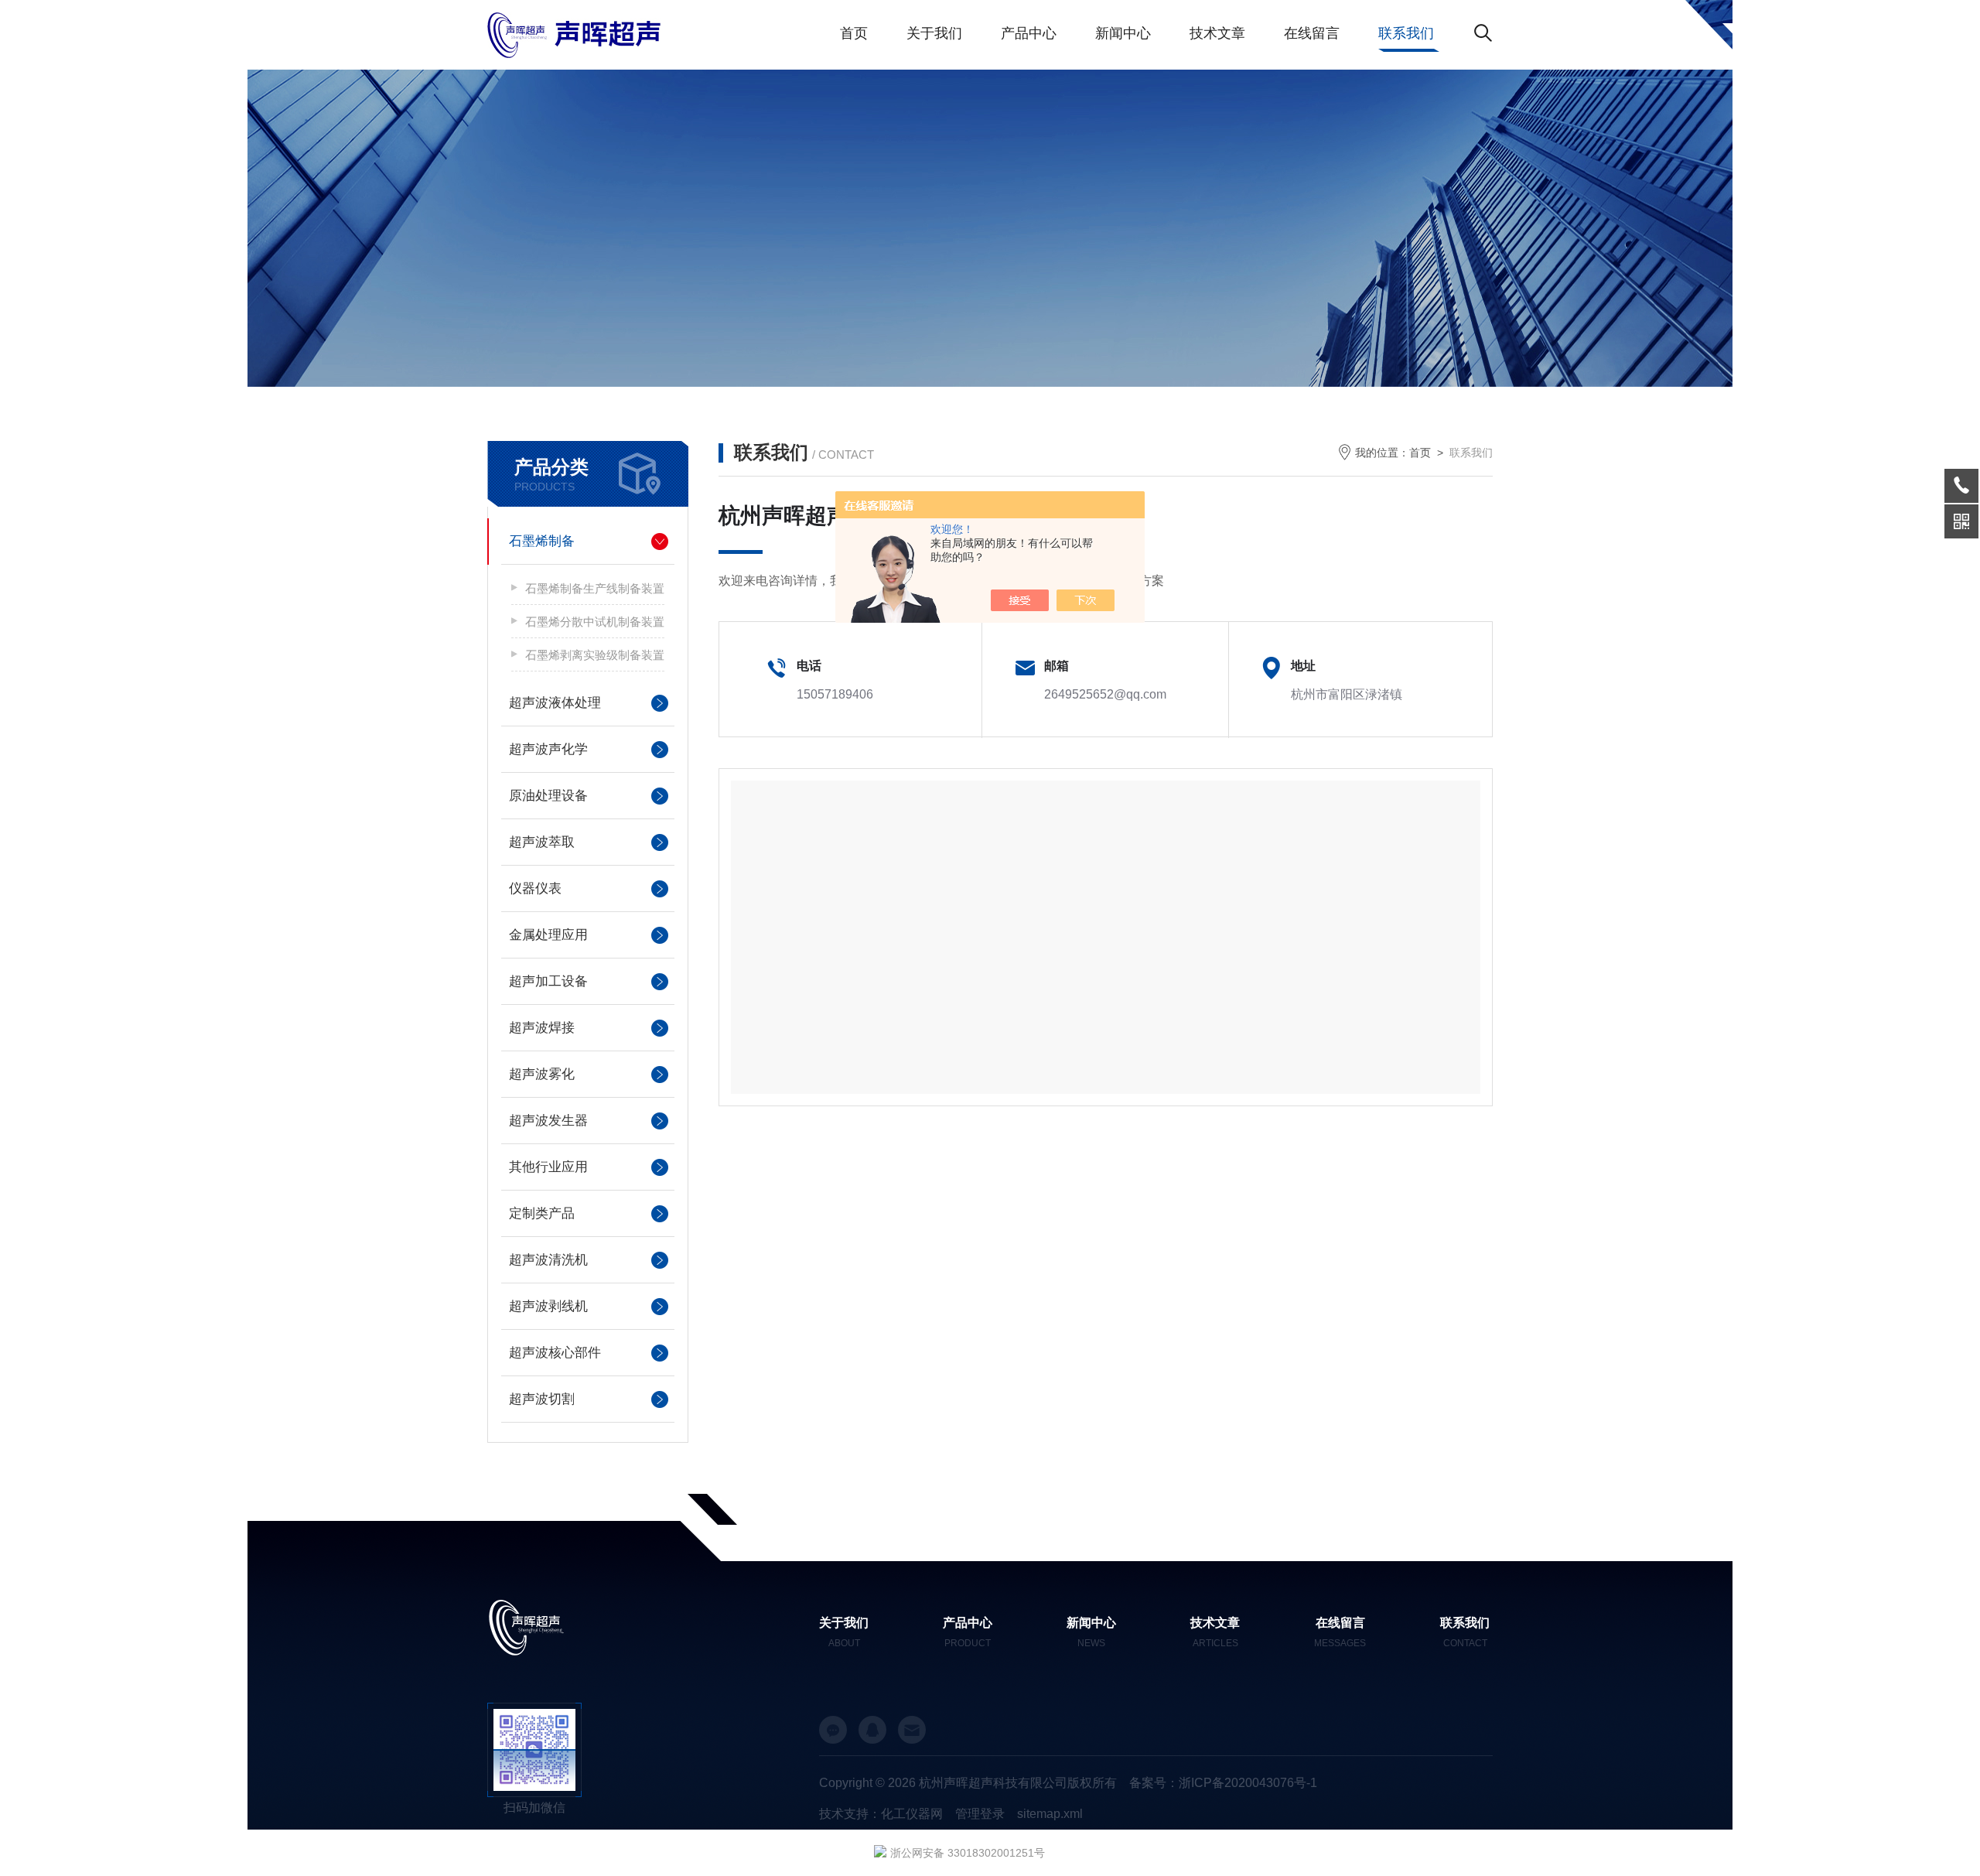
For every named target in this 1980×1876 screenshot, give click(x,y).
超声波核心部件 (555, 1353)
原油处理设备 (548, 796)
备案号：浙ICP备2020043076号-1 (1223, 1783)
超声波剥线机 (548, 1306)
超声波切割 (542, 1399)
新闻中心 (1123, 33)
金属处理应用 (548, 935)
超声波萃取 (542, 842)
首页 (854, 33)
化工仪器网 (912, 1814)
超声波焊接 (542, 1028)
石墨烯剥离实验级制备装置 (595, 655)
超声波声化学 (548, 749)
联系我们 (1406, 33)
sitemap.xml (1050, 1814)
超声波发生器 (548, 1121)
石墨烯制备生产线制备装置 (595, 588)
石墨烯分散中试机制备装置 (595, 622)
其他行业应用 (548, 1167)
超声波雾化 (542, 1074)
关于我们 (934, 33)
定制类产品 (542, 1213)
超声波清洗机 (548, 1260)
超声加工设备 (548, 981)
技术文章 (1217, 33)
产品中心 (1029, 33)
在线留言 (1312, 33)
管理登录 (980, 1814)
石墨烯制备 (542, 541)
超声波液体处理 (555, 703)
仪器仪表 (535, 888)
